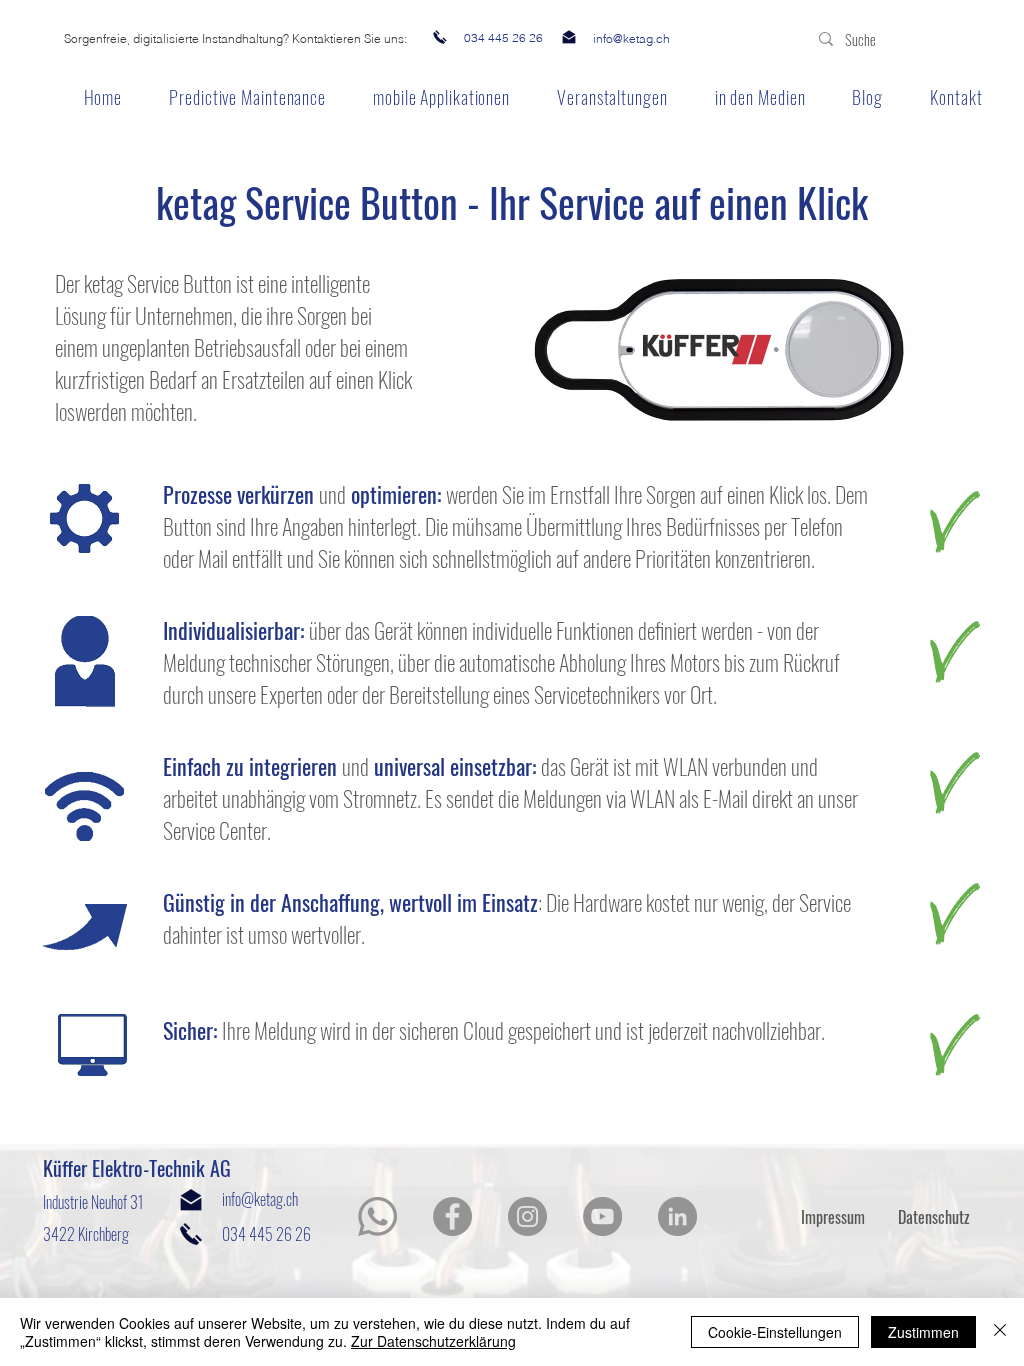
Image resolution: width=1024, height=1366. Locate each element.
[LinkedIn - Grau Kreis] (677, 1216)
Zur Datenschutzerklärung (433, 1341)
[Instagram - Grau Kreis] (527, 1216)
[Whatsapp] (377, 1216)
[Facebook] (452, 1216)
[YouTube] (602, 1216)
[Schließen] (1000, 1332)
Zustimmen (923, 1332)
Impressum (833, 1217)
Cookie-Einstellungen (775, 1332)
